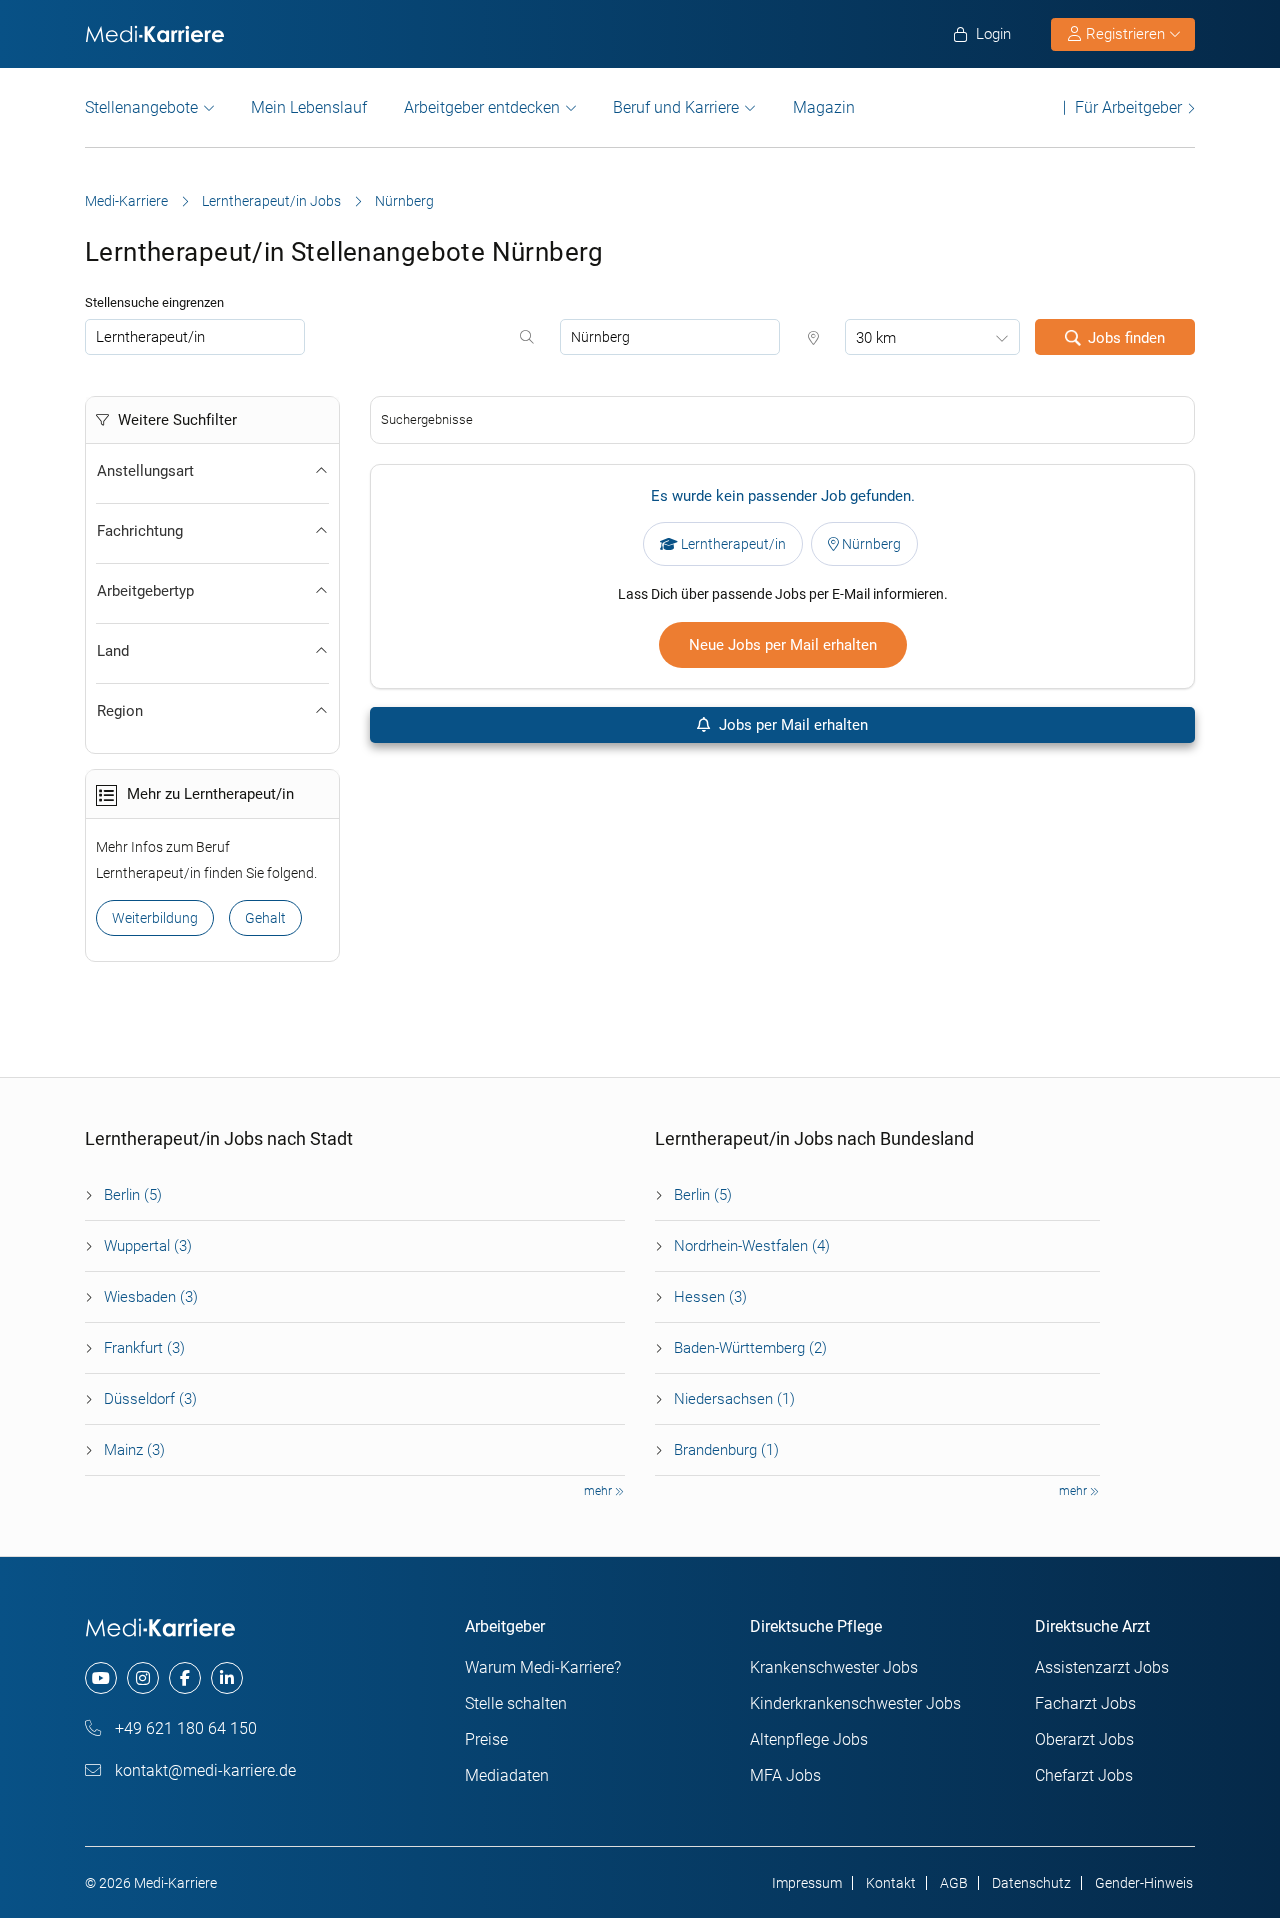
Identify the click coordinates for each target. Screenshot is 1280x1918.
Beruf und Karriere (676, 107)
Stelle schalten (516, 1703)
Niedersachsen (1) (734, 1399)
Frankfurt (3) (144, 1348)
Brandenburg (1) (726, 1450)
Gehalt (265, 918)
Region (120, 711)
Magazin (824, 107)
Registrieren (1125, 34)
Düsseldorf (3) (150, 1399)
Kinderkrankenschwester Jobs (855, 1703)
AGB (954, 1883)
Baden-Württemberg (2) (750, 1348)
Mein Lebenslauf (309, 107)
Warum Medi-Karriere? (543, 1667)
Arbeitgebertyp (145, 591)
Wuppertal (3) (148, 1246)
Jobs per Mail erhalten (791, 725)
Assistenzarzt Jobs (1102, 1667)
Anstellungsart (145, 471)
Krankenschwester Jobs (834, 1667)
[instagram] (143, 1678)
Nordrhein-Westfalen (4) (752, 1246)
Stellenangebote (141, 107)
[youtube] (101, 1678)
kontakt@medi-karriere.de (203, 1770)
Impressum (807, 1883)
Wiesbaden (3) (151, 1297)
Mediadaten (507, 1775)
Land (113, 651)
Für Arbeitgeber (1128, 107)
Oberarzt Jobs (1084, 1739)
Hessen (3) (710, 1297)
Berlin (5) (133, 1195)
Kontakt (891, 1883)
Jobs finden (1126, 338)
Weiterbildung (155, 918)
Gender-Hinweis (1144, 1883)
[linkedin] (227, 1678)
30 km (876, 338)
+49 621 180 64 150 (184, 1728)
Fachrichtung (140, 531)
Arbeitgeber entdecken (482, 107)
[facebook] (185, 1678)
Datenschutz (1031, 1883)
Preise (486, 1739)
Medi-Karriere (126, 201)
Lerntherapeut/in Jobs (271, 201)
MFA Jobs (785, 1775)
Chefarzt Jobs (1084, 1775)
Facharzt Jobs (1085, 1703)
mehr (599, 1491)
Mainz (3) (134, 1450)
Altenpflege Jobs (809, 1739)
